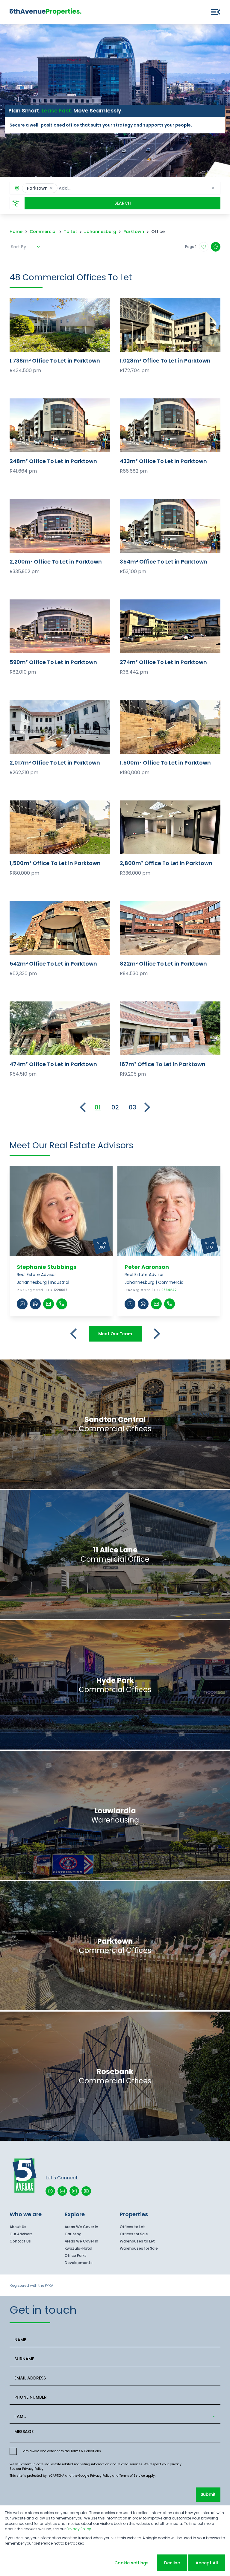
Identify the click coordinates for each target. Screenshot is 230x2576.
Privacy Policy (33, 2469)
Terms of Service (132, 2476)
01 (98, 1107)
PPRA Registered (30, 1290)
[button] (51, 188)
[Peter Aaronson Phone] (170, 1304)
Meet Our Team (115, 1334)
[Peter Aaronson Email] (156, 1304)
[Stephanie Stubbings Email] (49, 1304)
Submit (208, 2494)
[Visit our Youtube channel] (86, 2191)
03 (133, 1107)
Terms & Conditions (86, 2451)
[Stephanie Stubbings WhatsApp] (35, 1304)
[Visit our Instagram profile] (74, 2191)
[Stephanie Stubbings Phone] (62, 1304)
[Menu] (216, 12)
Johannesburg (100, 232)
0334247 (169, 1290)
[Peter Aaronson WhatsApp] (143, 1304)
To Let (70, 232)
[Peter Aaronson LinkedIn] (130, 1304)
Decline (172, 2563)
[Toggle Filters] (16, 203)
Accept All (207, 2563)
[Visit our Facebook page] (50, 2191)
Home (16, 232)
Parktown (134, 232)
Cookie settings (131, 2563)
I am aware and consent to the (61, 2451)
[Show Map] (216, 247)
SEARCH (123, 203)
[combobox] (99, 188)
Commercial (43, 232)
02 (115, 1107)
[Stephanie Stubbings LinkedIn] (22, 1304)
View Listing (60, 325)
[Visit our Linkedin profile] (62, 2191)
